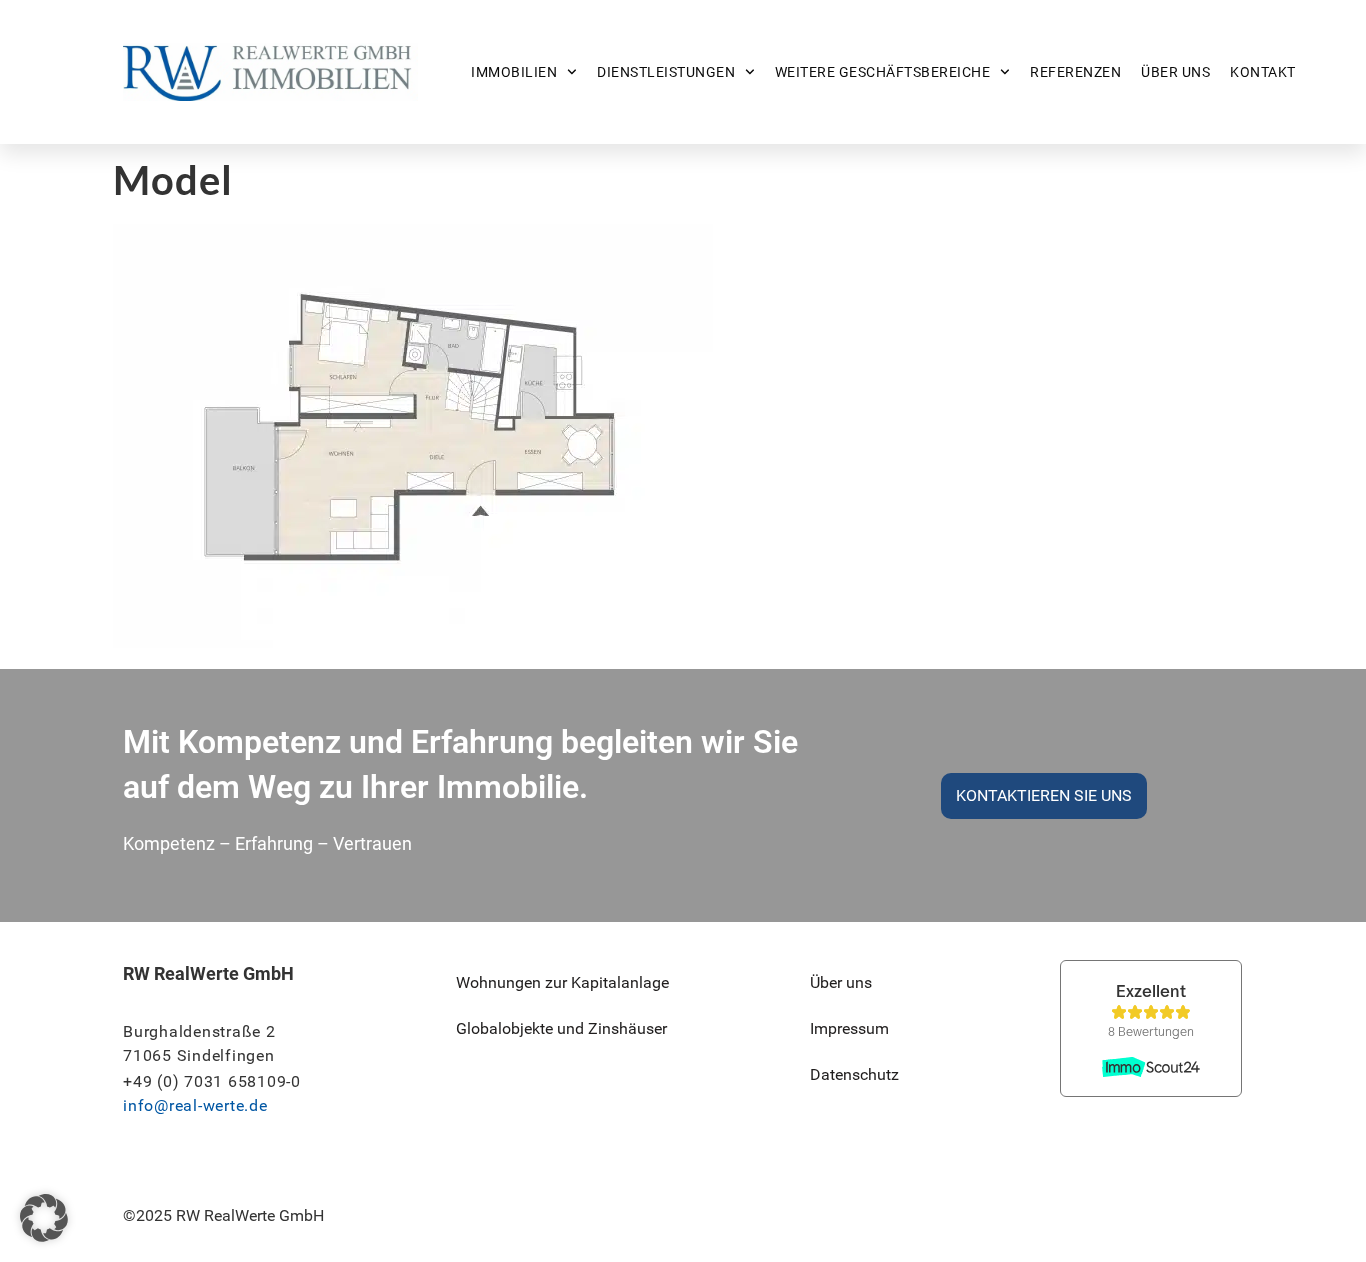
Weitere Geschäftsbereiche (883, 72)
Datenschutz (854, 1074)
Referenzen (1075, 72)
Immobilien (514, 72)
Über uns (1175, 72)
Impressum (849, 1028)
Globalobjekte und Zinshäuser (561, 1028)
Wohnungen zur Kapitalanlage (562, 982)
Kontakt (1263, 72)
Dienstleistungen (666, 72)
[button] (44, 1218)
